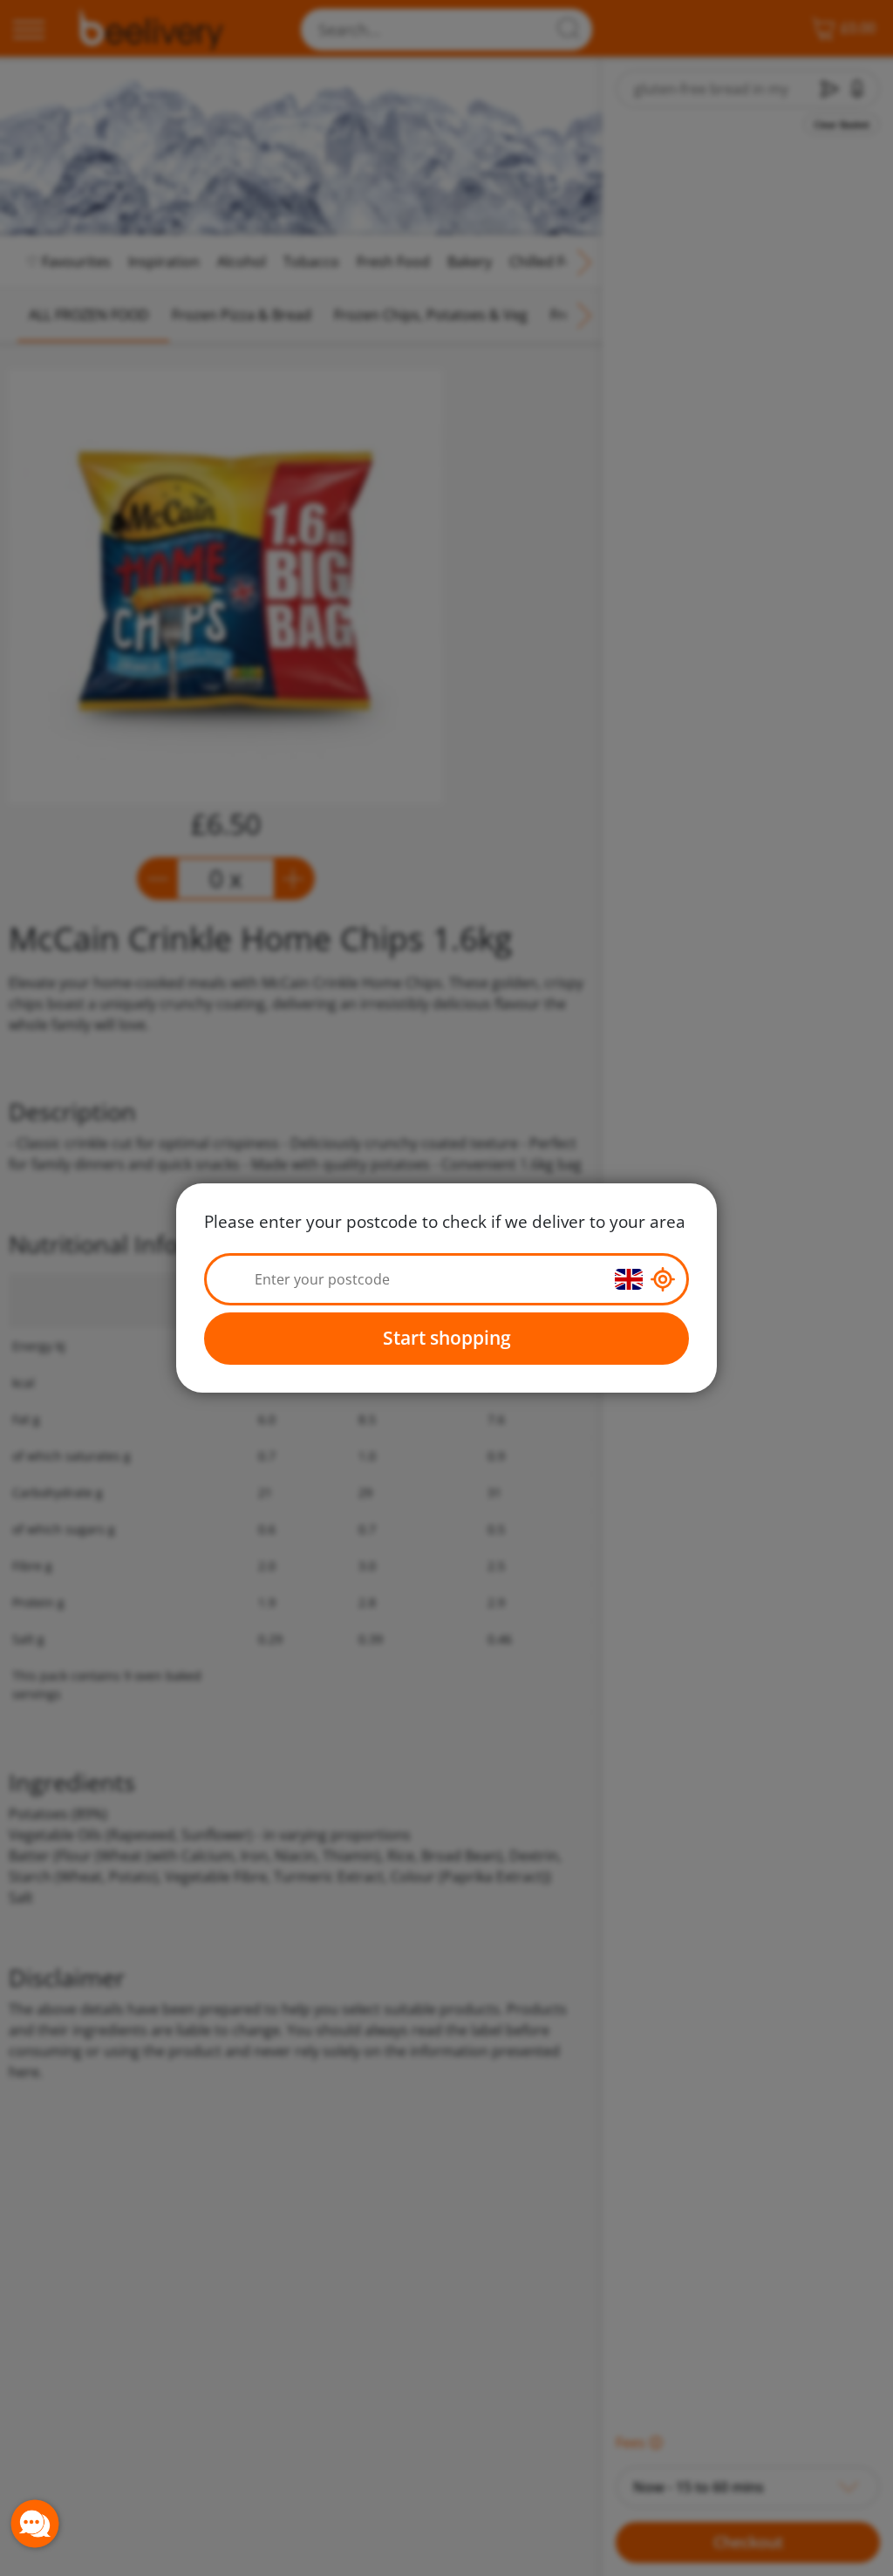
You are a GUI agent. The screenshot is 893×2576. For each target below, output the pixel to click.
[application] (35, 2524)
